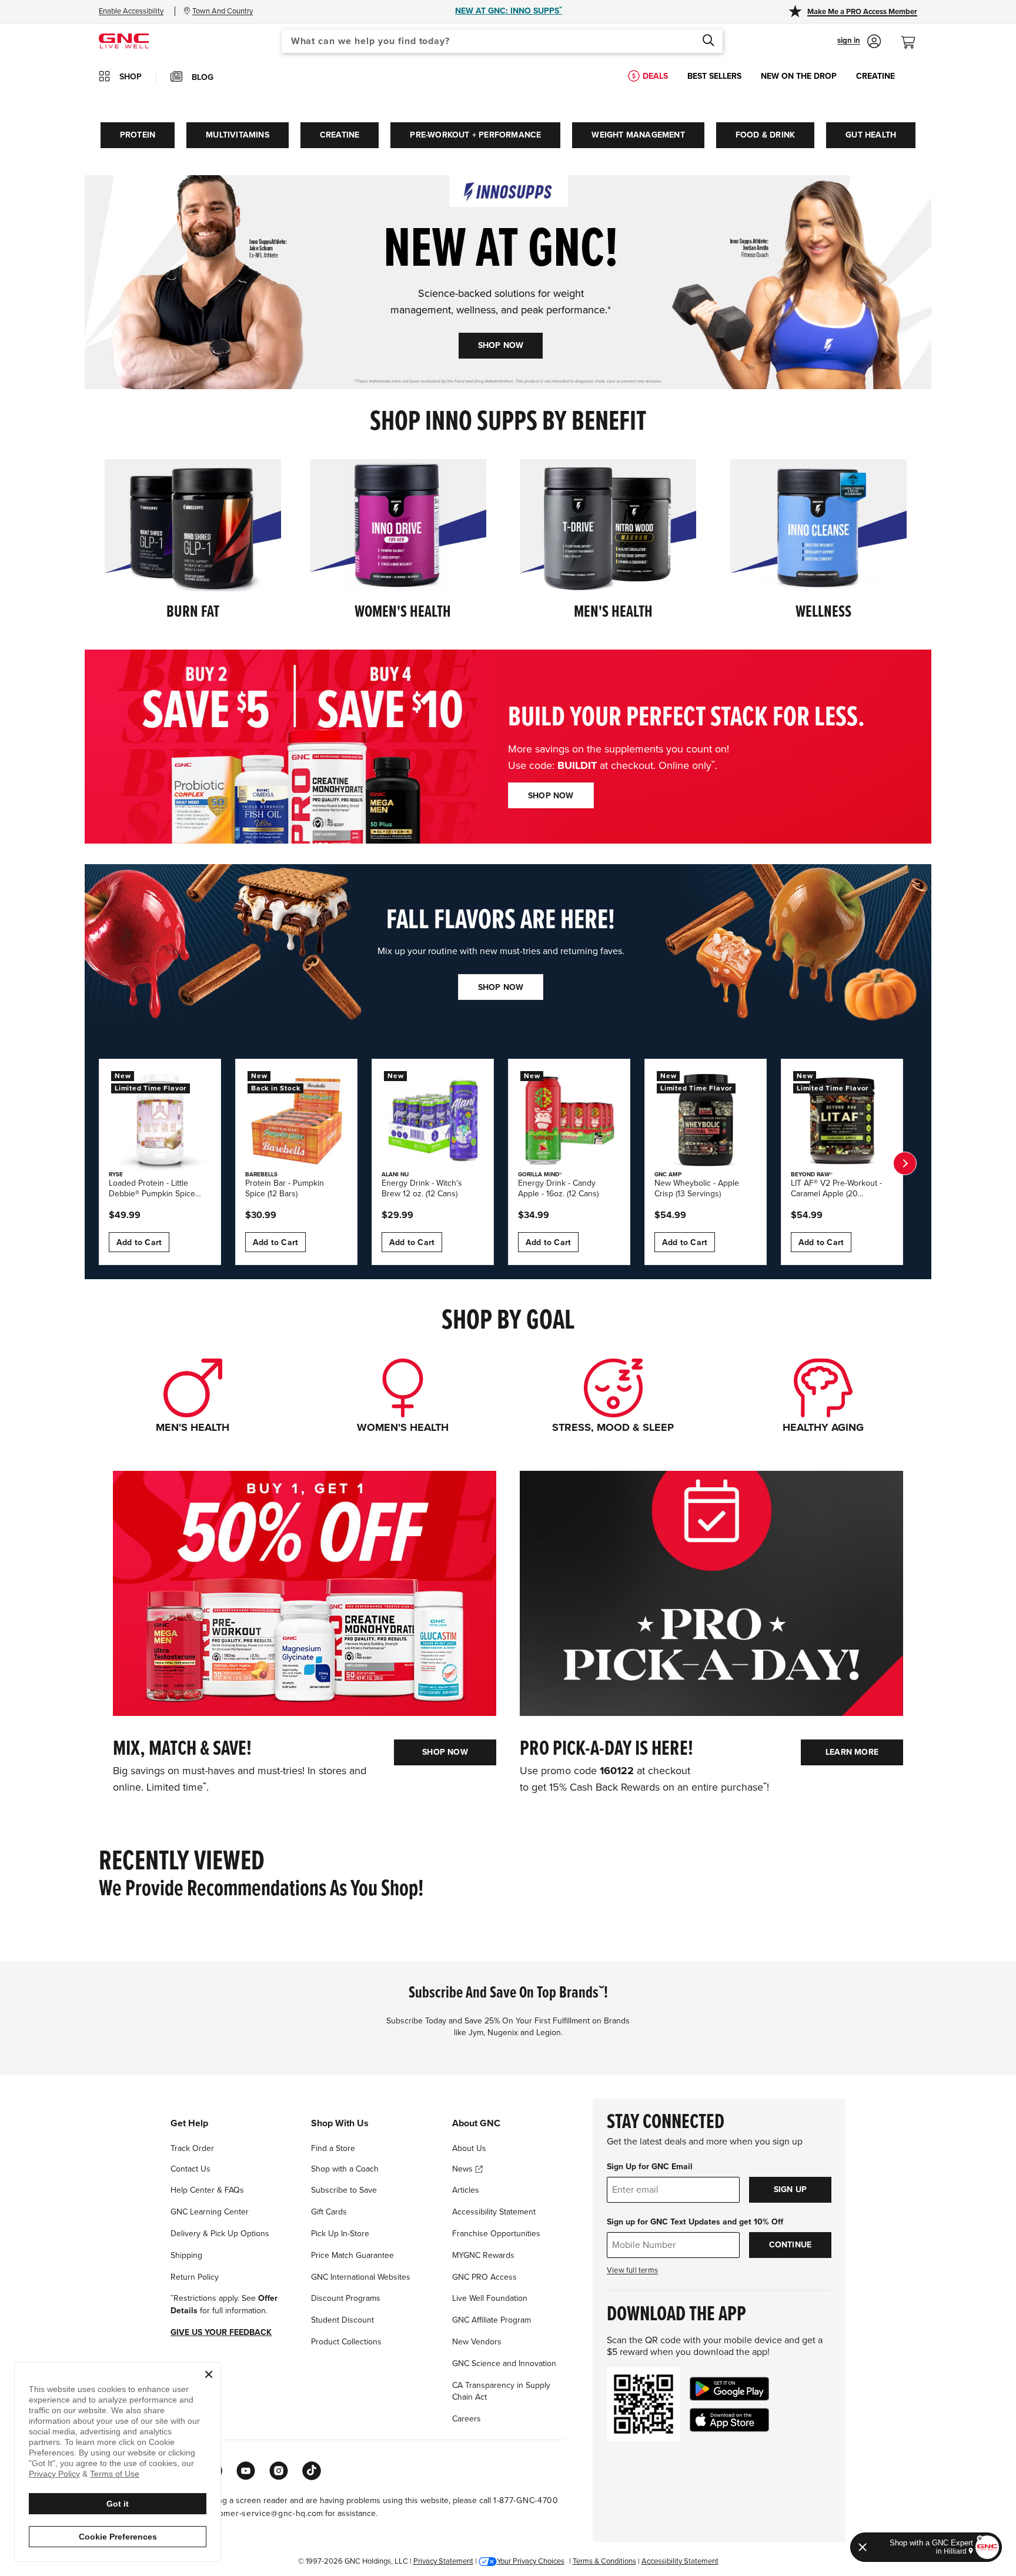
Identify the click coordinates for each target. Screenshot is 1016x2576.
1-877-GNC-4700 (526, 2500)
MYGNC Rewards (483, 2255)
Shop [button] (131, 77)
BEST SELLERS (714, 76)
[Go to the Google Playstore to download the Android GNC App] (729, 2389)
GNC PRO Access (484, 2277)
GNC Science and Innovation (504, 2363)
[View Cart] (913, 36)
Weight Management (638, 135)
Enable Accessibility (131, 11)
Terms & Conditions (604, 2561)
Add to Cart (139, 1242)
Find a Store (333, 2148)
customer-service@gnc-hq (254, 2513)
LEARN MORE (852, 1752)
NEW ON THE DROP (799, 76)
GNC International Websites (361, 2277)
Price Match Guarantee (352, 2255)
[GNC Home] (124, 40)
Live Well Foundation (490, 2298)
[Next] (905, 1163)
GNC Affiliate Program (492, 2320)
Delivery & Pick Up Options (220, 2234)
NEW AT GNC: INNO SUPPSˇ (509, 11)
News (464, 2169)
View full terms (632, 2270)
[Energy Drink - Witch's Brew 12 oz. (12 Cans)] (433, 1120)
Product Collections (346, 2342)
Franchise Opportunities (496, 2234)
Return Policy (195, 2277)
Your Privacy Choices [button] (531, 2561)
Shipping (186, 2255)
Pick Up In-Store (340, 2234)
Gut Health (871, 135)
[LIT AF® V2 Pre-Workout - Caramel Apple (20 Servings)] (842, 1120)
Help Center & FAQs (207, 2190)
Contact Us (190, 2169)
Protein (138, 135)
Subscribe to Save (344, 2190)
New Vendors (477, 2342)
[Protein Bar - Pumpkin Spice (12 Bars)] (296, 1120)
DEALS (655, 76)
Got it (118, 2504)
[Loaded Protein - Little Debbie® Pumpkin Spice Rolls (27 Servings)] (160, 1120)
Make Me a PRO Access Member (862, 12)
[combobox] (502, 41)
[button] (859, 41)
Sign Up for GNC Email (650, 2167)
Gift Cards (329, 2212)
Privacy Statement (443, 2561)
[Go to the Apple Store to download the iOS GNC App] (729, 2420)
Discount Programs (346, 2298)
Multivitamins (238, 135)
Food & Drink (765, 135)
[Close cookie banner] (209, 2374)
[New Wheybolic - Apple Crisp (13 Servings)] (706, 1120)
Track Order (192, 2148)
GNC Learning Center (210, 2212)
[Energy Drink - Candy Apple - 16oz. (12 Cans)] (569, 1120)
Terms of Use (115, 2474)
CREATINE (875, 76)
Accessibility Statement (494, 2212)
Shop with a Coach (345, 2169)
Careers (467, 2419)
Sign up (790, 2189)
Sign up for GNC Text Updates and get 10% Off (695, 2222)
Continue (791, 2245)
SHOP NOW (501, 345)
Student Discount (342, 2320)
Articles (466, 2190)
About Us (469, 2148)
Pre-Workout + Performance (475, 135)
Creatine (340, 135)
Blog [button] (203, 77)
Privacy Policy (54, 2474)
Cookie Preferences (118, 2537)
